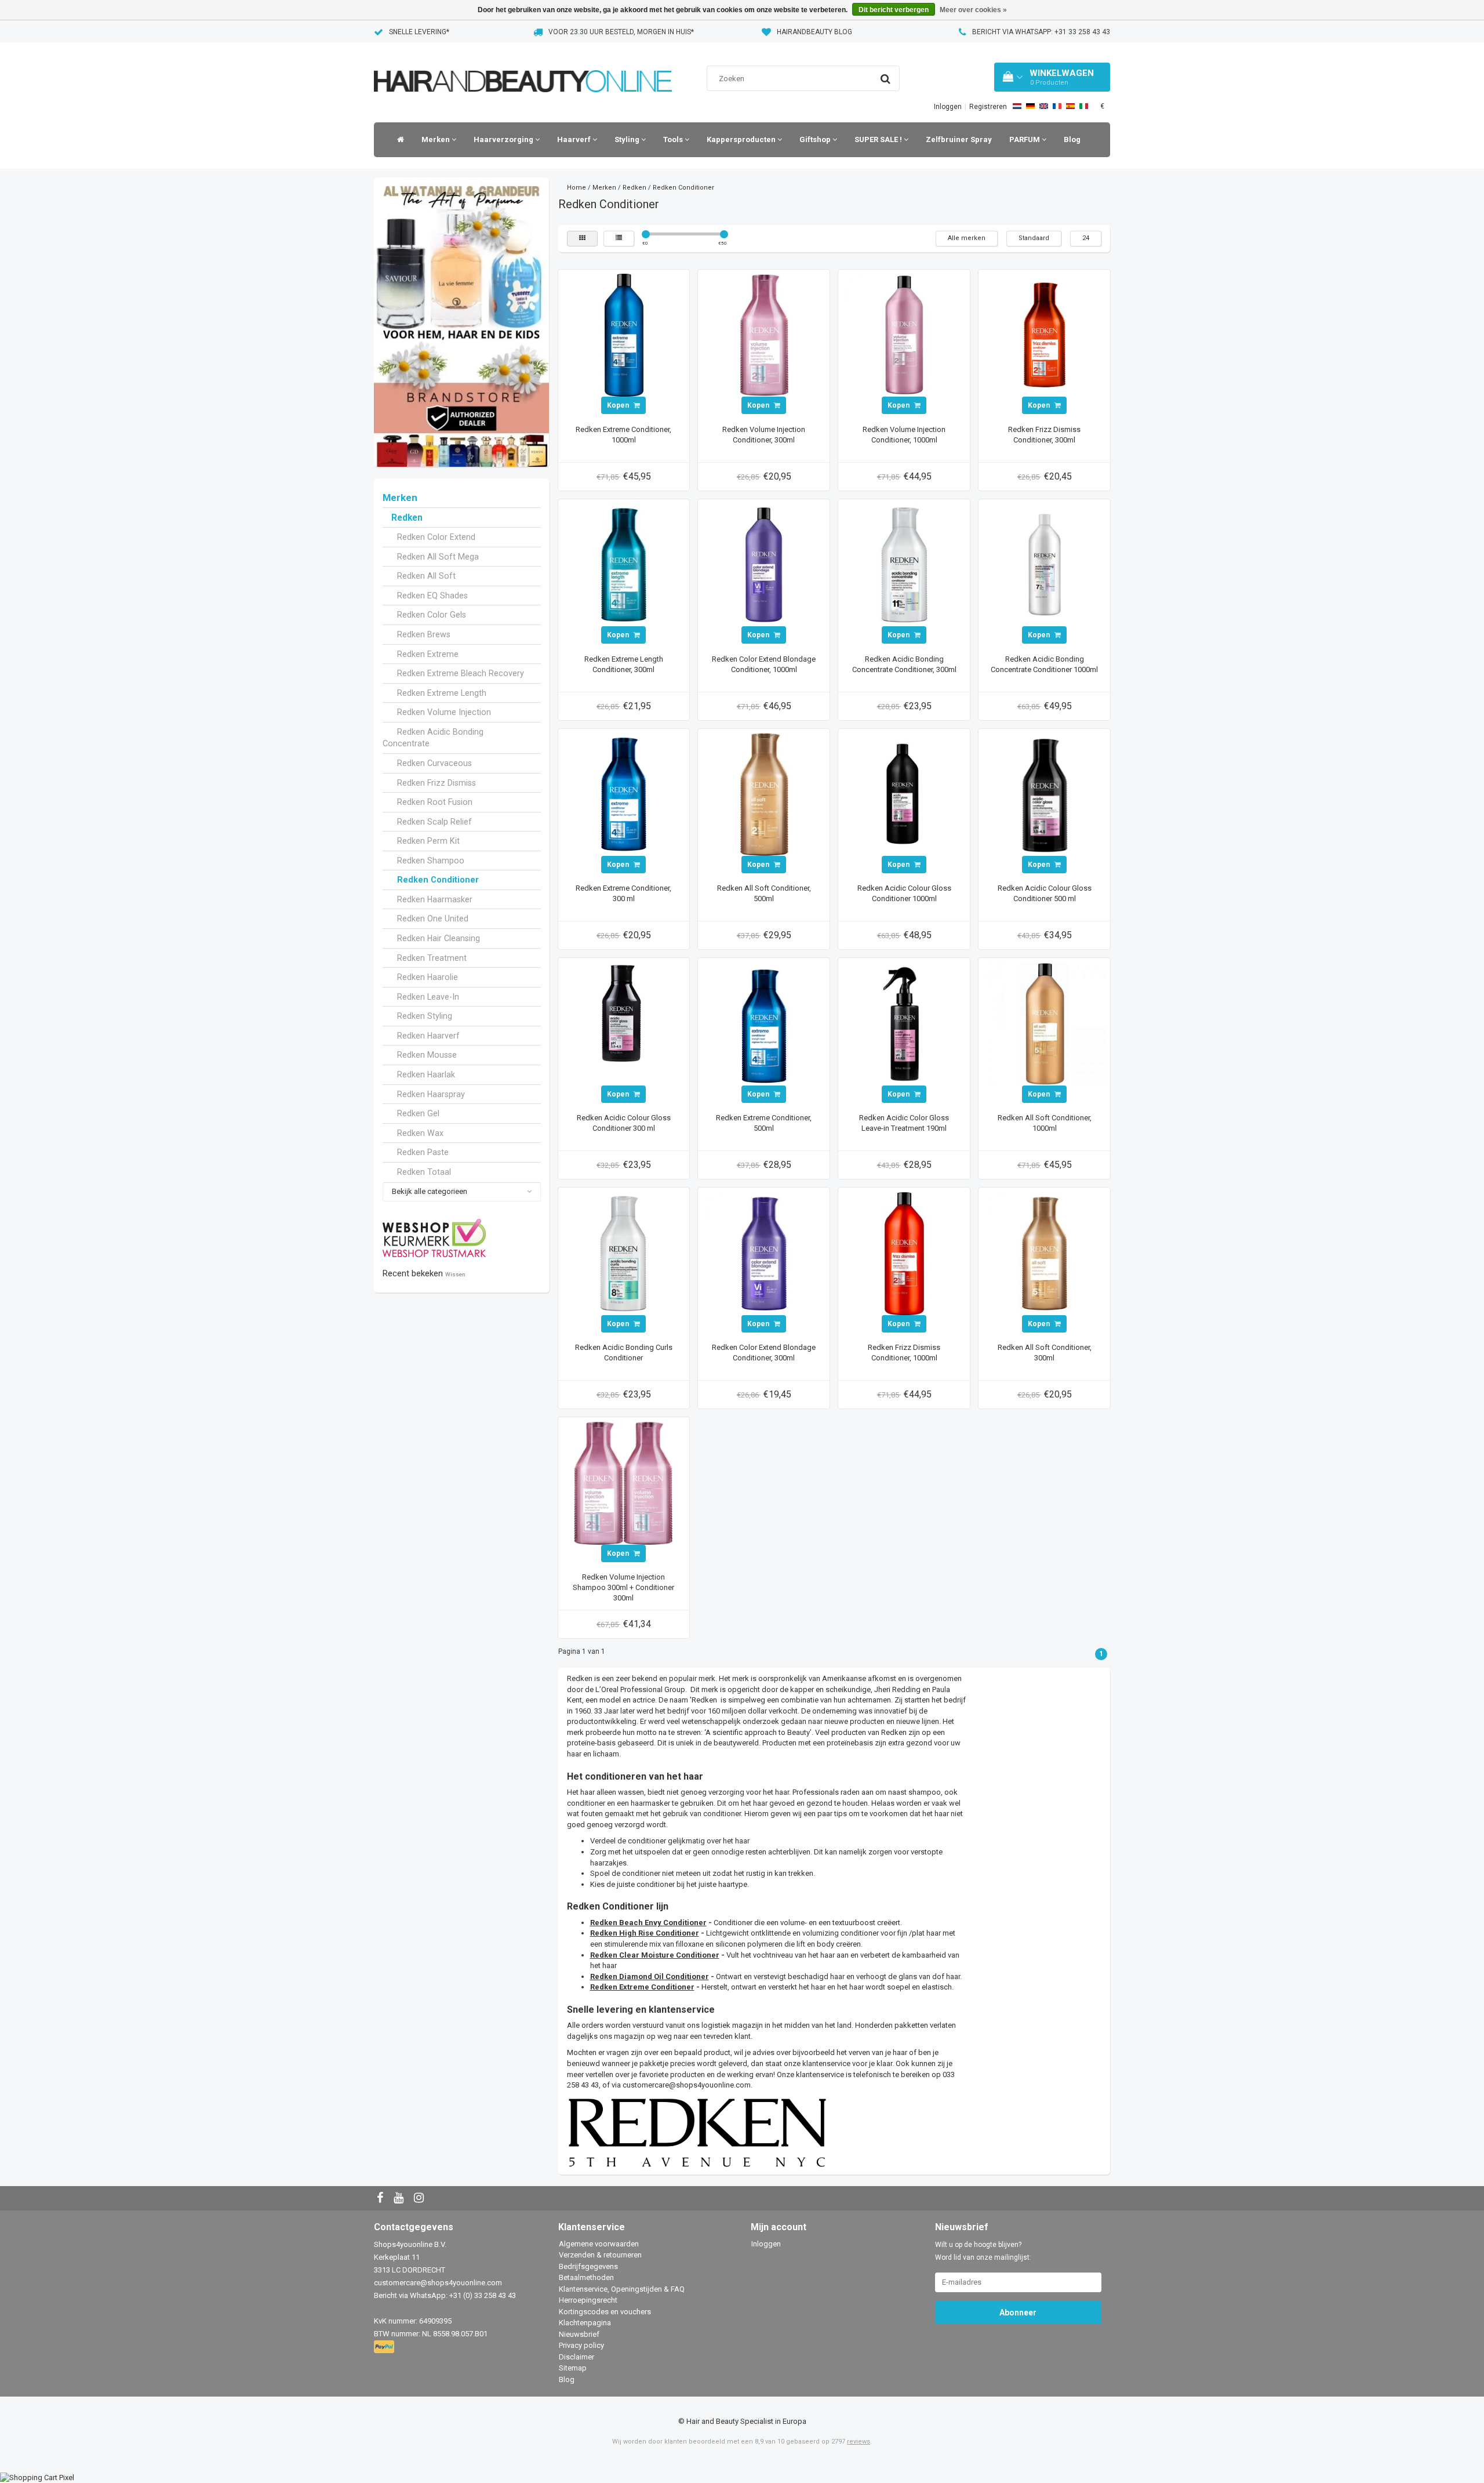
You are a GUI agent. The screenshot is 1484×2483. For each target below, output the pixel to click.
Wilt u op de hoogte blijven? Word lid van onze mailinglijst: (983, 2251)
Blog (1072, 139)
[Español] (1070, 106)
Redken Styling (425, 1016)
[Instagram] (420, 2199)
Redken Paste (423, 1152)
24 (1086, 238)
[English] (1044, 106)
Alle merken (967, 238)
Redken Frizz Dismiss (437, 783)
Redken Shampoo (431, 861)
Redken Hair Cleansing (439, 938)
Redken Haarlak (426, 1074)
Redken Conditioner (438, 880)
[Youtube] (400, 2199)
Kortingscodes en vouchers (605, 2312)
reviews (859, 2442)
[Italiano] (1084, 106)
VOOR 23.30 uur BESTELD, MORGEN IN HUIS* (621, 32)
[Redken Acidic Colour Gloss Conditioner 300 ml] (624, 1023)
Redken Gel (418, 1113)
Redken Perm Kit (428, 841)
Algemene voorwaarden (599, 2244)
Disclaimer (576, 2357)
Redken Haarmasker (435, 899)
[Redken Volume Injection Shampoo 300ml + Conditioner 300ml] (624, 1482)
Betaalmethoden (586, 2277)
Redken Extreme (428, 654)
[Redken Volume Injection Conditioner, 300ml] (764, 335)
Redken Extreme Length (442, 693)
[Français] (1057, 106)
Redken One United (433, 919)
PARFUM (1025, 139)
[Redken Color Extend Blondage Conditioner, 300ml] (764, 1253)
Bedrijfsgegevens (588, 2266)
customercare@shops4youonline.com (687, 2085)
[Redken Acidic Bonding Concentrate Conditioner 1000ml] (1045, 565)
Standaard (1034, 238)
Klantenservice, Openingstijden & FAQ (622, 2289)
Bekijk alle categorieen (430, 1191)
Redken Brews (424, 634)
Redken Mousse (427, 1055)
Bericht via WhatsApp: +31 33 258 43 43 (1041, 32)
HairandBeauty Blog (814, 32)
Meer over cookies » (973, 10)
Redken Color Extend (436, 537)
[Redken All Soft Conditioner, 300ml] (1045, 1253)
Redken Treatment (432, 958)
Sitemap (573, 2368)
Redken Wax (420, 1133)
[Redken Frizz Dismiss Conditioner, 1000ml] (904, 1253)
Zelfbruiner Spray (959, 139)
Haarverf (575, 139)
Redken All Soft (426, 576)
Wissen (455, 1274)
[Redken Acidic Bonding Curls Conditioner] (624, 1253)
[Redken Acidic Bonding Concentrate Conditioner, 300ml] (904, 565)
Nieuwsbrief (579, 2334)
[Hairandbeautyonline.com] (523, 66)
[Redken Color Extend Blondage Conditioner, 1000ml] (764, 565)
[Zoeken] (885, 79)
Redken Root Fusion (435, 802)
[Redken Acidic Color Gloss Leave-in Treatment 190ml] (904, 1023)
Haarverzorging (504, 139)
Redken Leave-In (428, 997)
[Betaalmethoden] (385, 2347)
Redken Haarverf (428, 1036)
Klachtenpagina (585, 2323)
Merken (437, 139)
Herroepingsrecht (588, 2300)
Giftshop (816, 139)
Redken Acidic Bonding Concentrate (433, 738)
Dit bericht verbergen (894, 10)
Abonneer (1018, 2313)
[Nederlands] (1017, 106)
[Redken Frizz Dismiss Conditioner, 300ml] (1045, 335)
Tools (674, 139)
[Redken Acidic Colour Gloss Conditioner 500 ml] (1045, 794)
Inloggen (948, 107)
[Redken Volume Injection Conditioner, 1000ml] (904, 335)
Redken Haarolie (428, 977)
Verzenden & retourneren (600, 2255)
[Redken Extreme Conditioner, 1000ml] (624, 335)
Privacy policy (581, 2345)
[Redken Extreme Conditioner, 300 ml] (624, 794)
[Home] (398, 140)
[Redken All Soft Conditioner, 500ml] (764, 794)
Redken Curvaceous (434, 763)
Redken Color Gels (432, 615)
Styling (628, 139)
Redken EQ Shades (432, 596)
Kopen (619, 405)
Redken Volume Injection (444, 712)
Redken (407, 518)
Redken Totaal (424, 1172)
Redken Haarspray (431, 1094)
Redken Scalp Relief (434, 822)
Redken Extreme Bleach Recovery (461, 673)
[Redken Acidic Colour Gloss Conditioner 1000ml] (904, 794)
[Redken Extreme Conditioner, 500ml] (764, 1023)
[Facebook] (381, 2199)
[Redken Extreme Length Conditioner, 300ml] (624, 565)
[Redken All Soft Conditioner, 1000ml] (1045, 1023)
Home (576, 188)
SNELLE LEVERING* (419, 32)
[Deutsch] (1030, 106)
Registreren (988, 107)
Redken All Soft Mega (438, 557)
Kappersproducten (742, 139)
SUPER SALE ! (879, 139)
